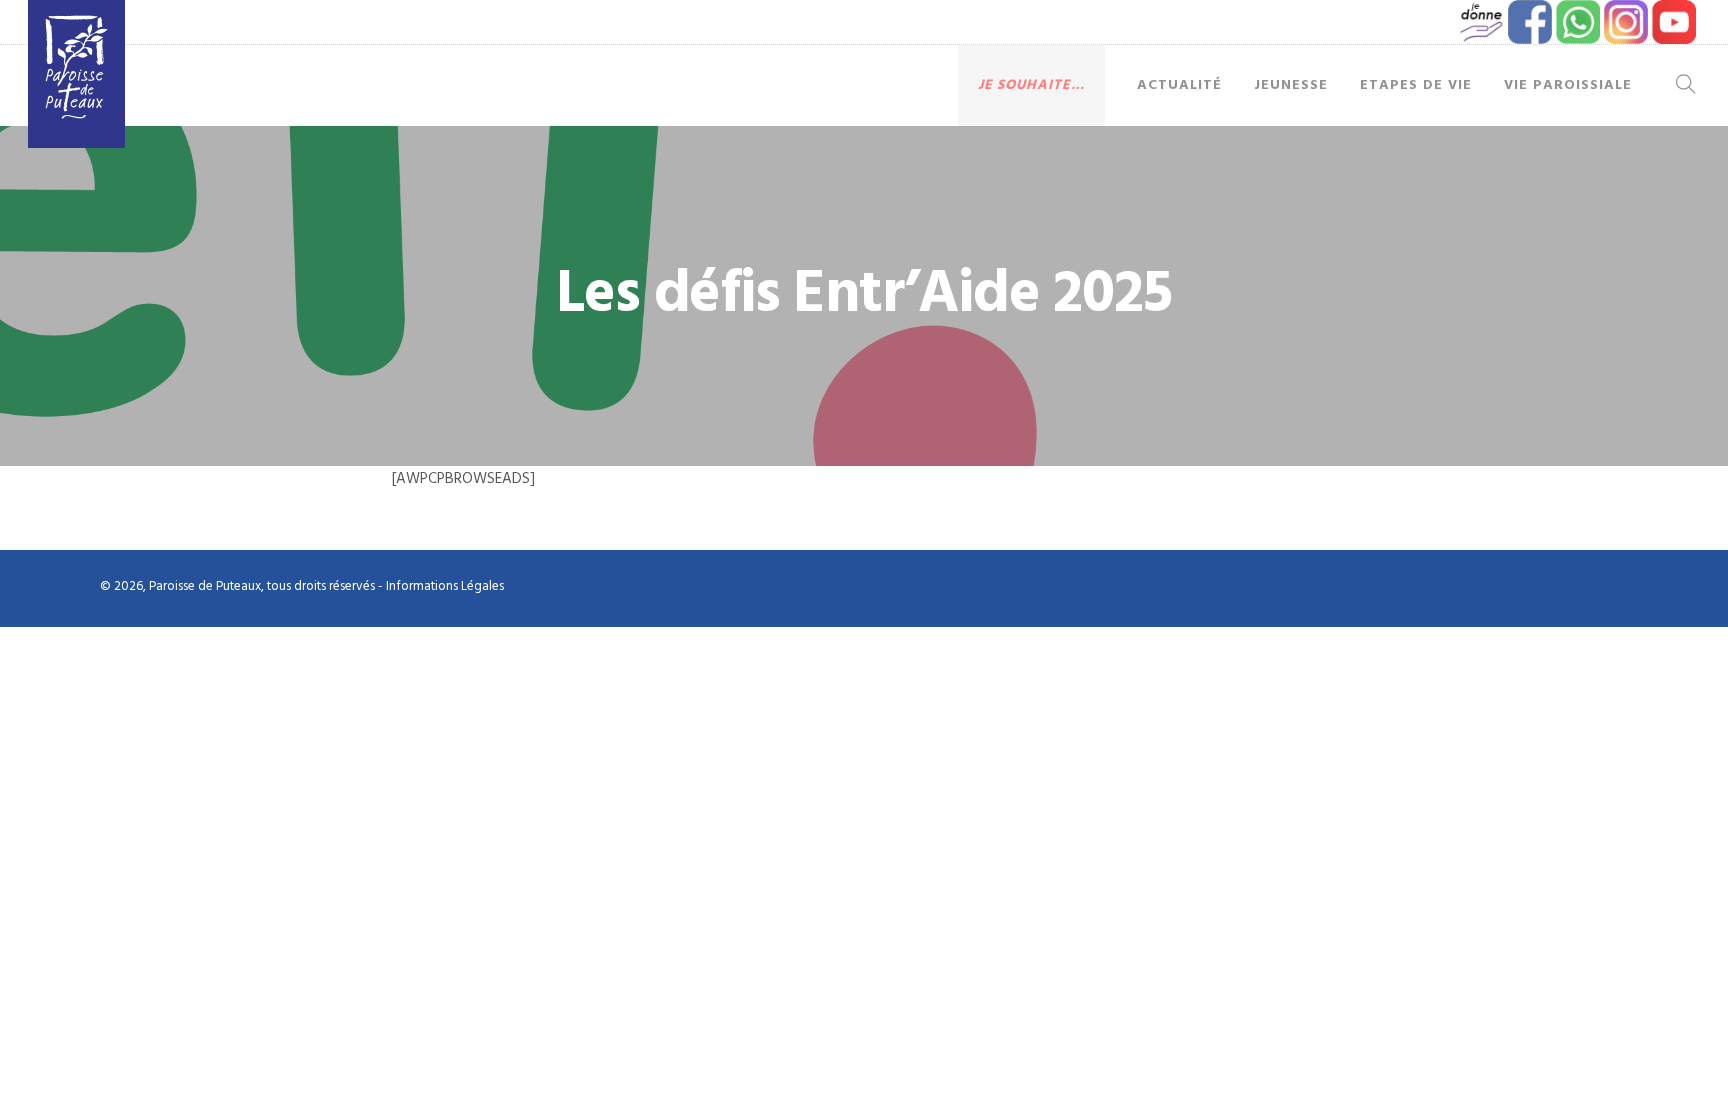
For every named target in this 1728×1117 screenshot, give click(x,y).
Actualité (1179, 85)
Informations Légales (445, 586)
